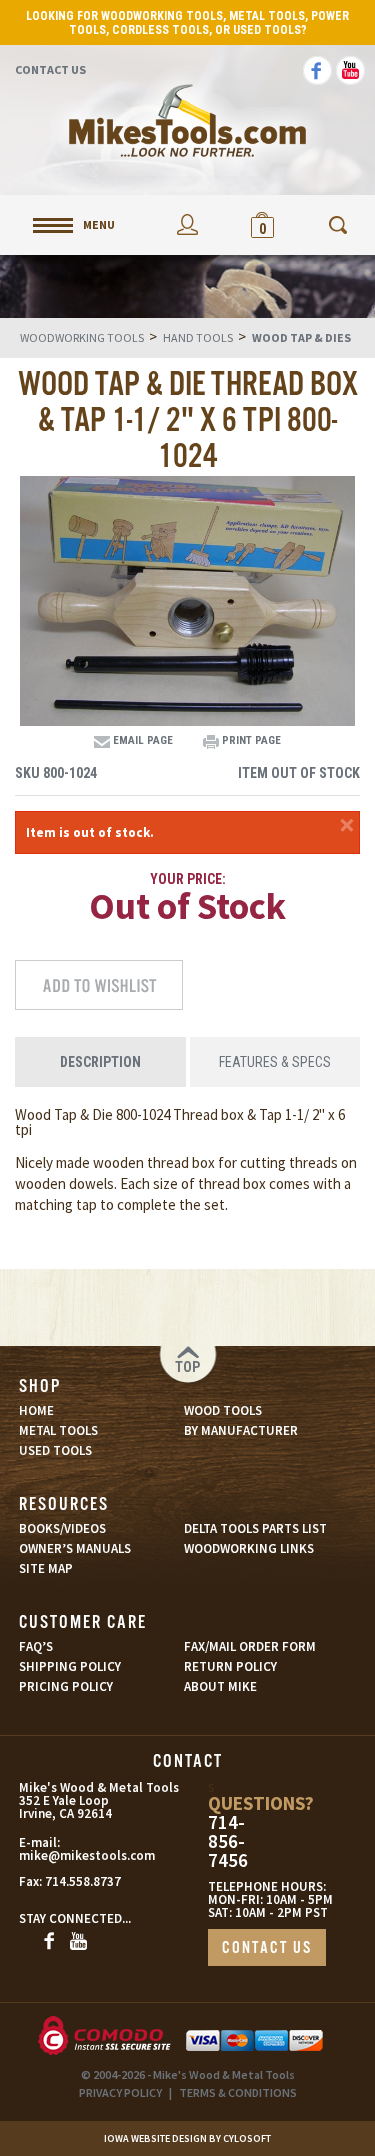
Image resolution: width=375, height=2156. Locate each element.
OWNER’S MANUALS (75, 1548)
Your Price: (188, 879)
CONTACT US (267, 1948)
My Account (187, 224)
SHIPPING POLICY (70, 1666)
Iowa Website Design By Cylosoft (187, 2138)
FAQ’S (36, 1646)
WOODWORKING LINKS (249, 1548)
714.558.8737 (83, 1881)
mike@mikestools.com (65, 1855)
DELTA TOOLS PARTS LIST (255, 1528)
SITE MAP (46, 1568)
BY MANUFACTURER (241, 1430)
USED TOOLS (55, 1450)
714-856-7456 (228, 1841)
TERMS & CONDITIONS (238, 2092)
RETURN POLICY (230, 1666)
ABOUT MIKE (220, 1686)
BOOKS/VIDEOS (62, 1528)
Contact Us (50, 69)
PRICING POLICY (66, 1686)
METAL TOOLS (58, 1430)
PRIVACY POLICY (120, 2092)
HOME (36, 1410)
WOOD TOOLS (223, 1410)
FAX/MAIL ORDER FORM (250, 1646)
